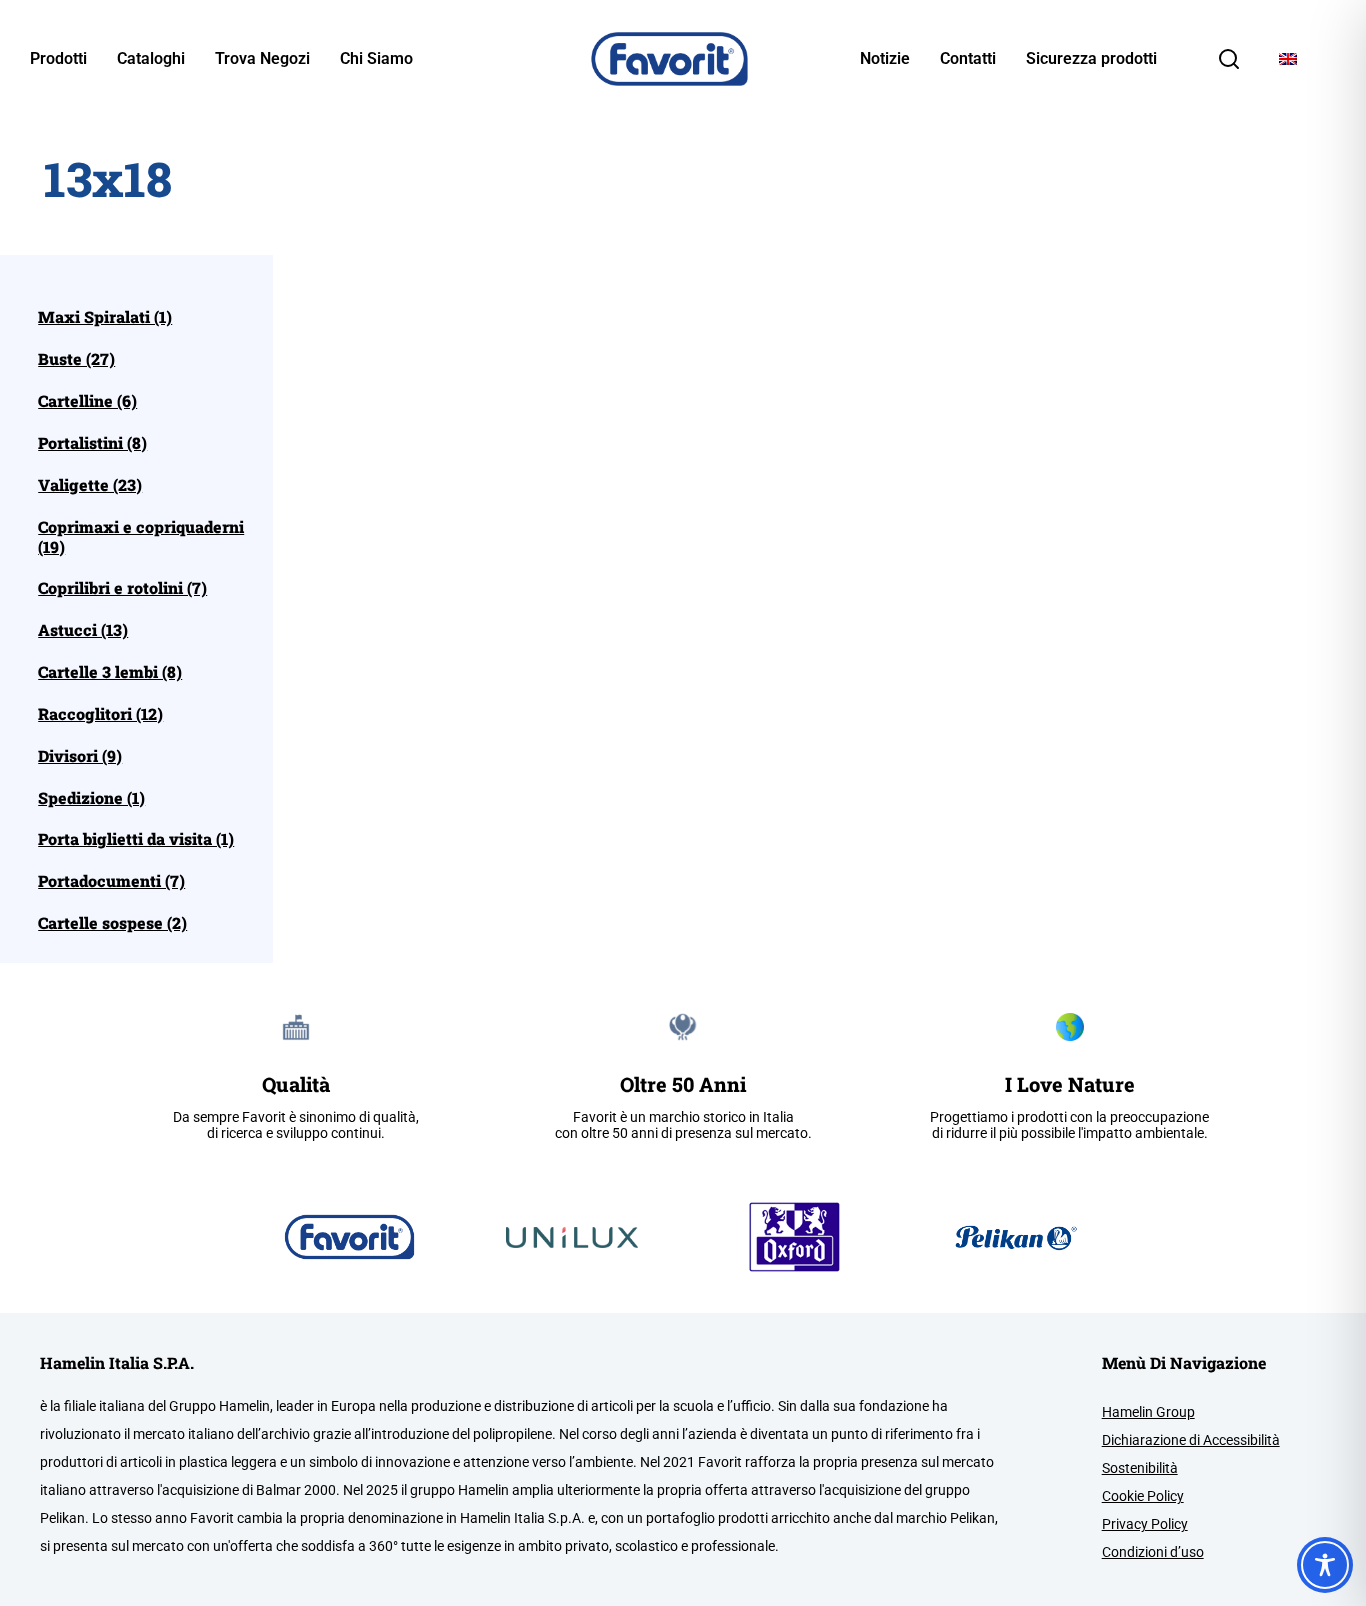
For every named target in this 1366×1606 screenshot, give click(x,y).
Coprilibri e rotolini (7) (122, 588)
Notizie (885, 59)
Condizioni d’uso (1153, 1552)
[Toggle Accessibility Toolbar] (1325, 1565)
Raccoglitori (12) (100, 714)
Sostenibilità (1140, 1468)
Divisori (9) (80, 756)
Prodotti (58, 59)
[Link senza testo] (1229, 65)
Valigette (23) (90, 485)
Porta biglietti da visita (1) (136, 839)
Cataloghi (151, 59)
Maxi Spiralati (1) (105, 317)
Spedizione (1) (91, 798)
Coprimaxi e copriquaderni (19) (141, 537)
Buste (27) (76, 359)
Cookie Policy (1143, 1496)
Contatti (968, 59)
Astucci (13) (83, 630)
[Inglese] (1288, 59)
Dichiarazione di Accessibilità (1191, 1440)
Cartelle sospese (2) (112, 923)
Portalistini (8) (92, 443)
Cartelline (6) (87, 401)
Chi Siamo (376, 59)
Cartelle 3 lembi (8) (110, 672)
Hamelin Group (1148, 1412)
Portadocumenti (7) (111, 881)
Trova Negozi (262, 59)
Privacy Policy (1145, 1524)
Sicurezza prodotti (1091, 59)
